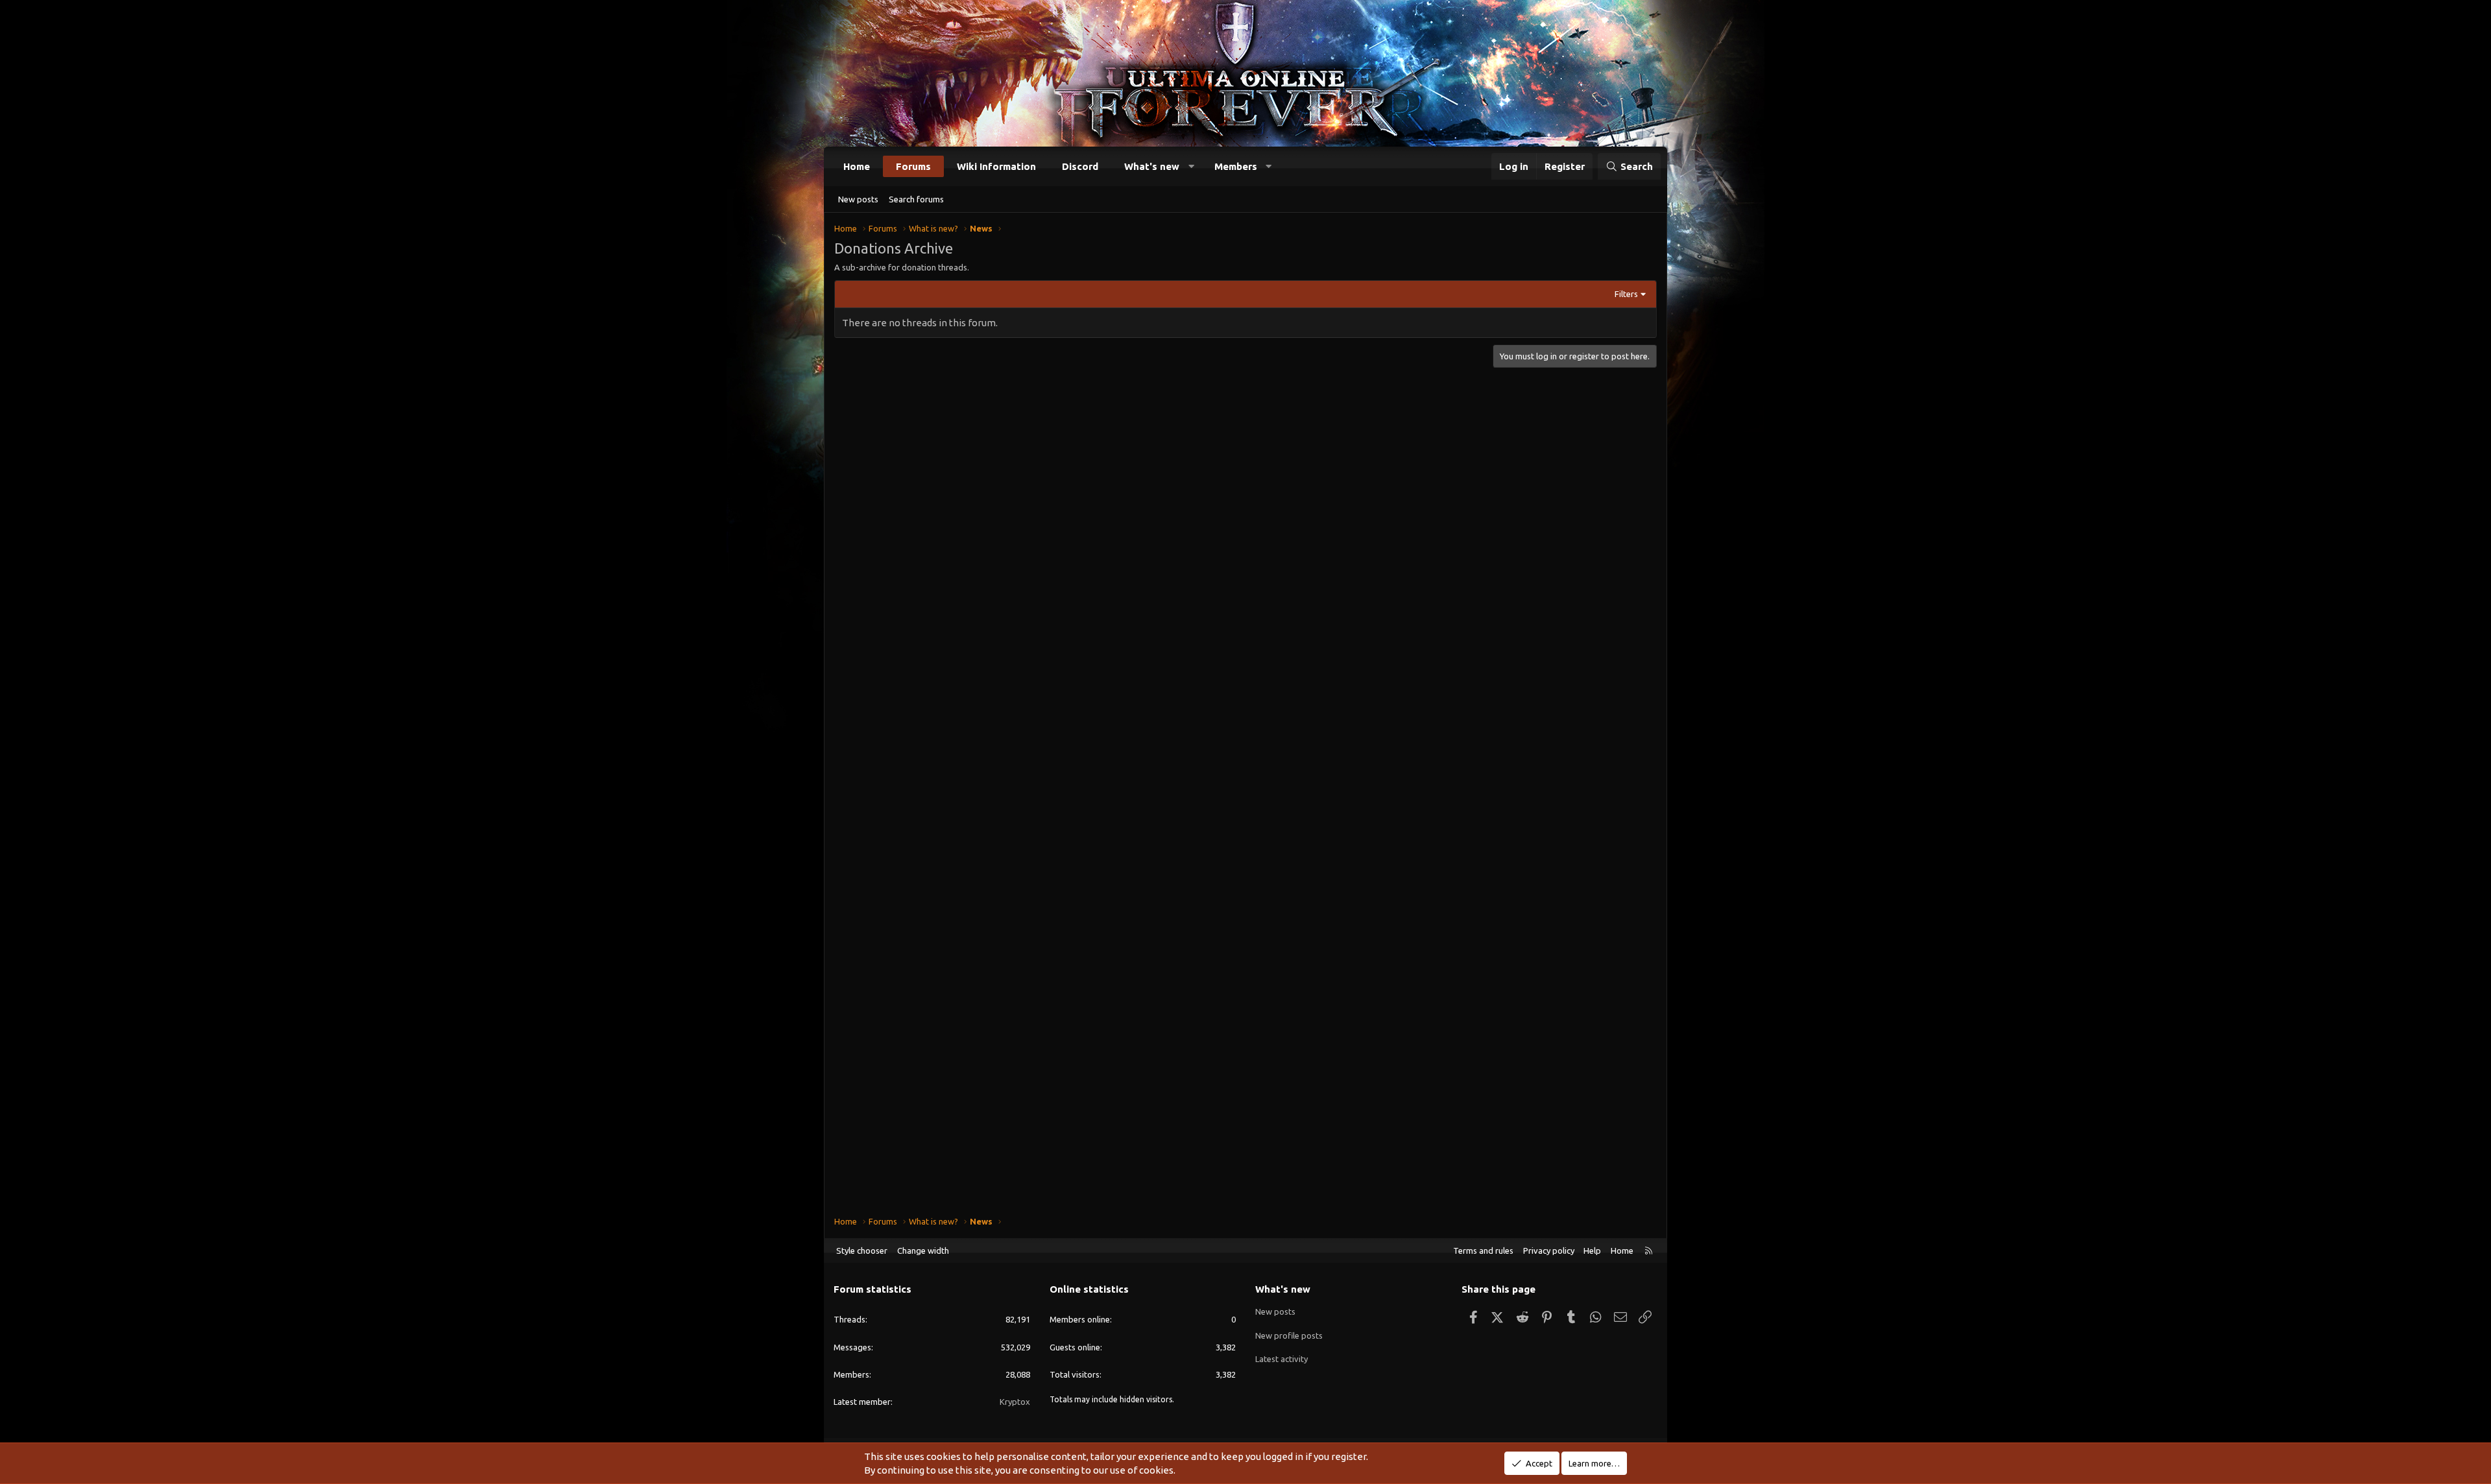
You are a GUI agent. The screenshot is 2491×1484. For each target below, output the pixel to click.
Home (857, 166)
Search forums (916, 199)
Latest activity (1282, 1359)
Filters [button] (1626, 294)
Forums (913, 166)
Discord (1080, 166)
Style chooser (862, 1251)
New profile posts (1289, 1335)
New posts (858, 199)
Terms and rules (1483, 1251)
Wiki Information (996, 166)
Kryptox (1015, 1402)
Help (1592, 1251)
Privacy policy (1549, 1251)
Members (1236, 166)
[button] (1191, 166)
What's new (1152, 166)
